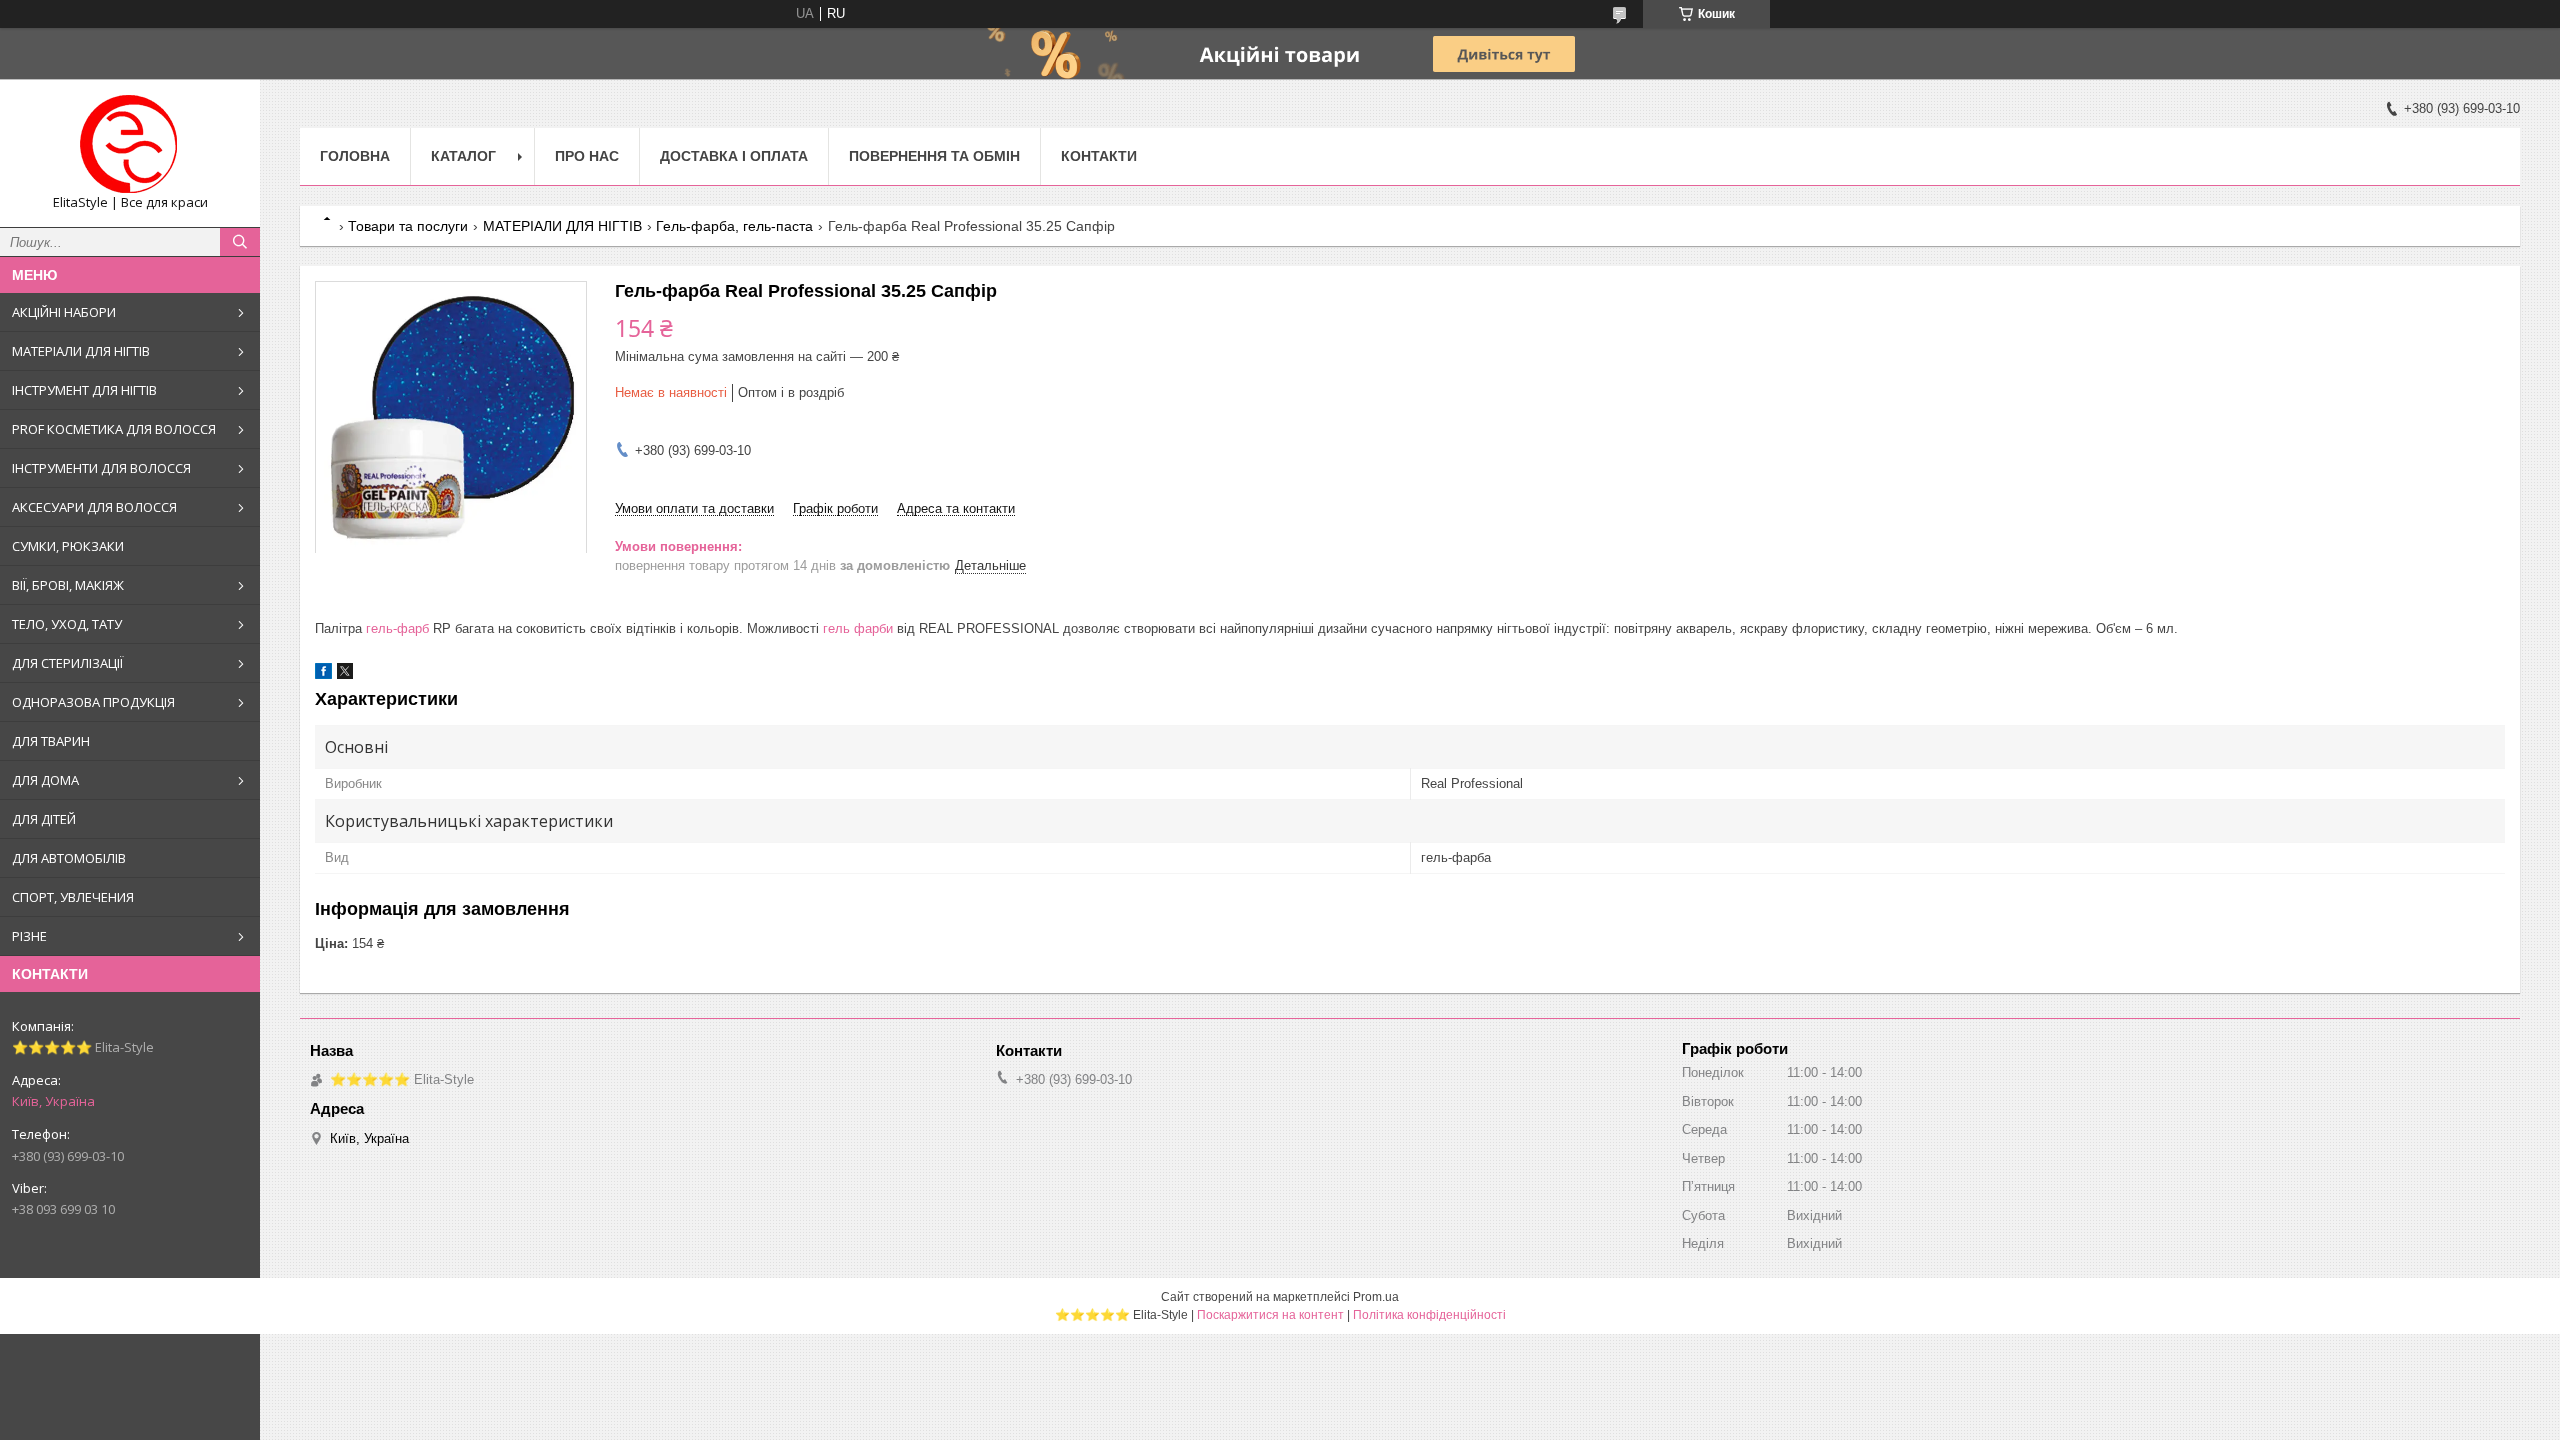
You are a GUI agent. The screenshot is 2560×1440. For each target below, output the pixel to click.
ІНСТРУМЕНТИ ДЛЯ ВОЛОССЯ (101, 468)
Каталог (463, 156)
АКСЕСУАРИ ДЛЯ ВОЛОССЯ (94, 507)
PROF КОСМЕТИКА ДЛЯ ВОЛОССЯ (114, 429)
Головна (355, 156)
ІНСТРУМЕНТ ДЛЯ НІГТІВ (84, 390)
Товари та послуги (408, 226)
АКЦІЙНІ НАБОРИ (64, 312)
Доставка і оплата (734, 156)
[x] (345, 674)
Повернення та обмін (934, 156)
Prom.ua (1376, 1297)
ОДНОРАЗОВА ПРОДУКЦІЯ (93, 702)
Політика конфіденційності (1429, 1315)
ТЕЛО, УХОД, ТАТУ (67, 624)
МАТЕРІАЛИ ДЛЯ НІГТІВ (81, 351)
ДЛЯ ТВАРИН (51, 741)
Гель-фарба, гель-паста (734, 226)
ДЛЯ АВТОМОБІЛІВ (69, 858)
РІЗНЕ (29, 936)
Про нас (587, 156)
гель (836, 628)
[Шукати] (240, 242)
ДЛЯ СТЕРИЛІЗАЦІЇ (67, 663)
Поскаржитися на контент (1270, 1315)
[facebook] (323, 674)
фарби (873, 628)
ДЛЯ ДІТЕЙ (44, 819)
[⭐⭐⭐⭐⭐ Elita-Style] (130, 144)
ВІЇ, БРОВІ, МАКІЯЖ (68, 585)
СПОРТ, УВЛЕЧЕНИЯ (73, 897)
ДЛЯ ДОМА (45, 780)
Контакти (1099, 156)
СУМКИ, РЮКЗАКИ (68, 546)
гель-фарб (397, 628)
